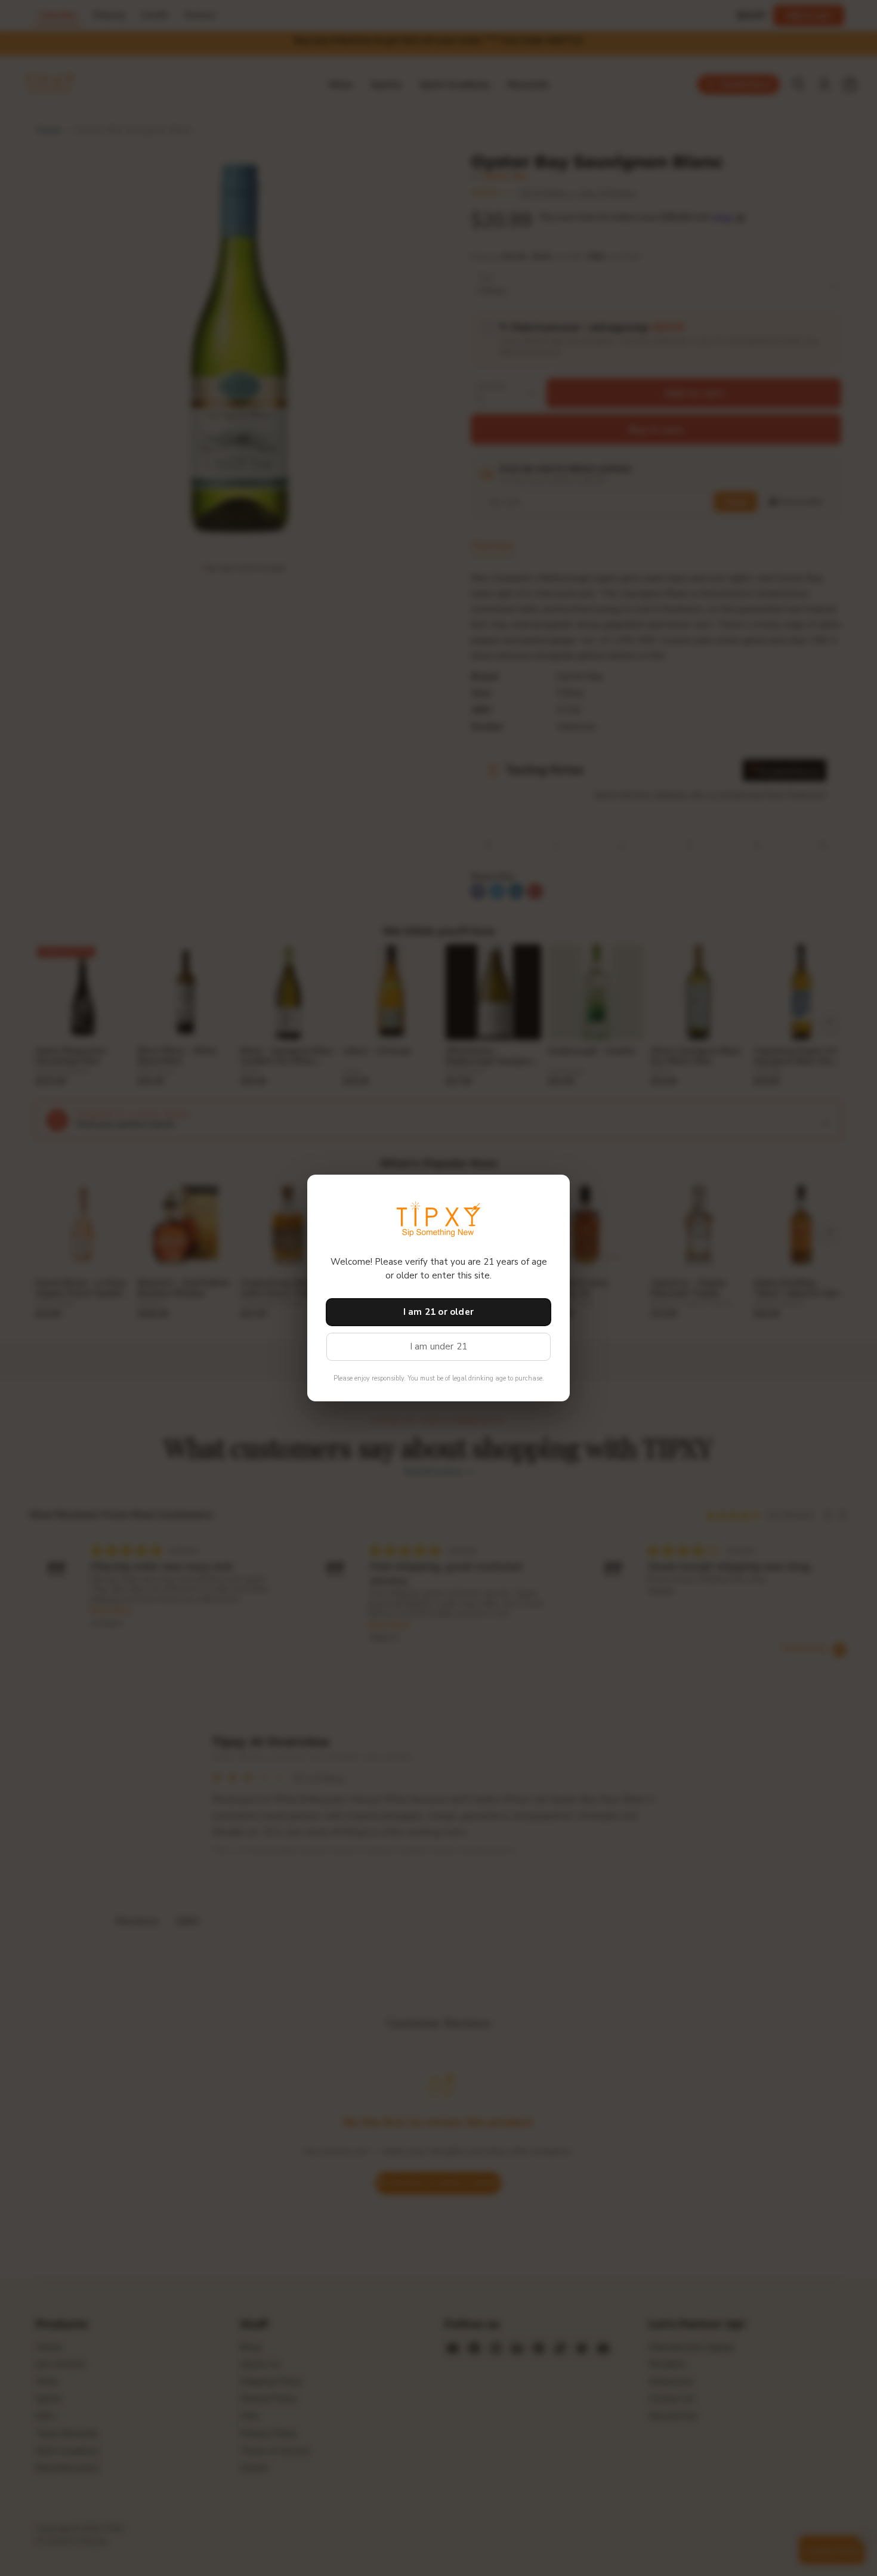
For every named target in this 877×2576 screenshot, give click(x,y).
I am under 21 (439, 1346)
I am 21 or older (438, 1312)
